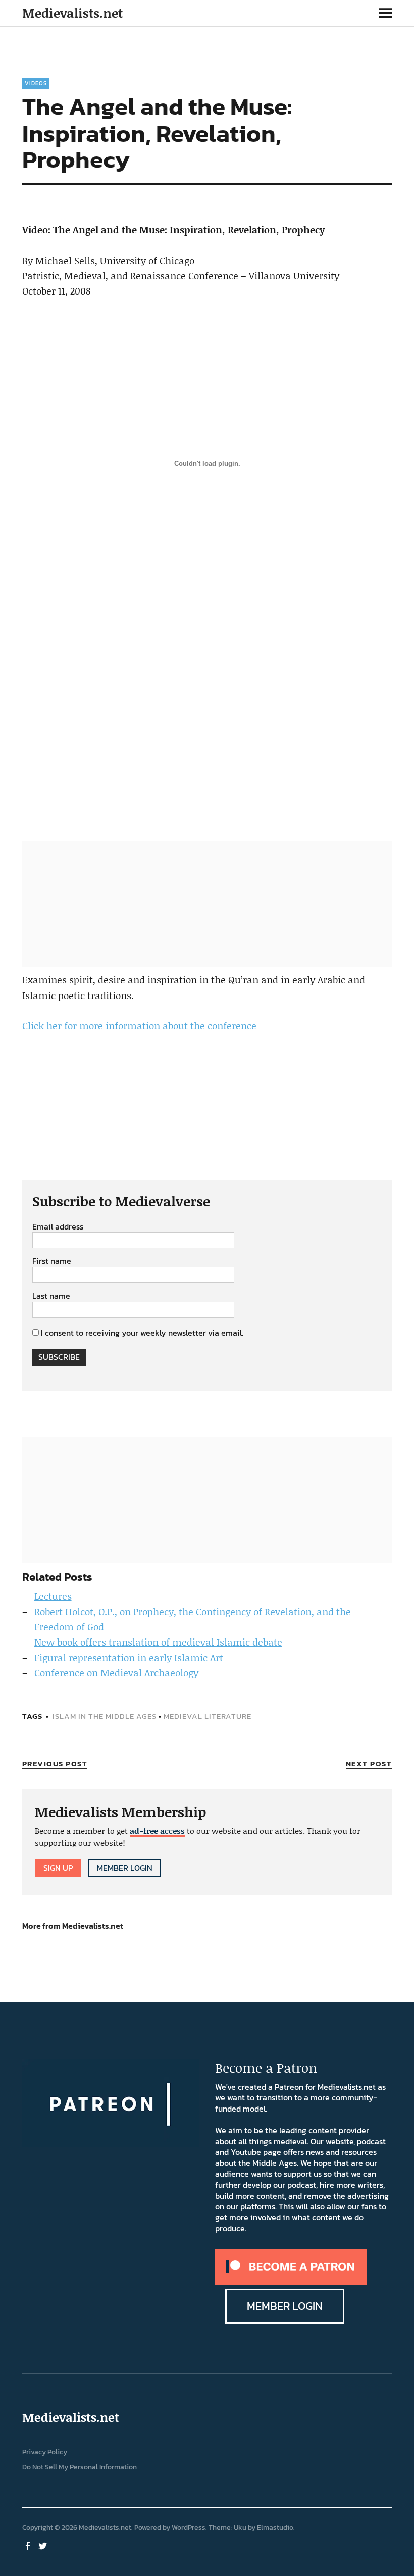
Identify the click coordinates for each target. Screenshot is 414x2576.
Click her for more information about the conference (139, 1026)
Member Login (125, 1868)
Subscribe (59, 1357)
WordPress (189, 2527)
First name (52, 1261)
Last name (51, 1296)
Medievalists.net (72, 13)
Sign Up (58, 1868)
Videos (36, 83)
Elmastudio (275, 2527)
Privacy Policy (45, 2452)
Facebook (29, 2545)
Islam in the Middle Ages (105, 1716)
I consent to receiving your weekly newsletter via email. (142, 1333)
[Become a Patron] (291, 2281)
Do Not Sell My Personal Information (80, 2467)
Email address (58, 1227)
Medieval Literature (208, 1716)
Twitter (44, 2545)
